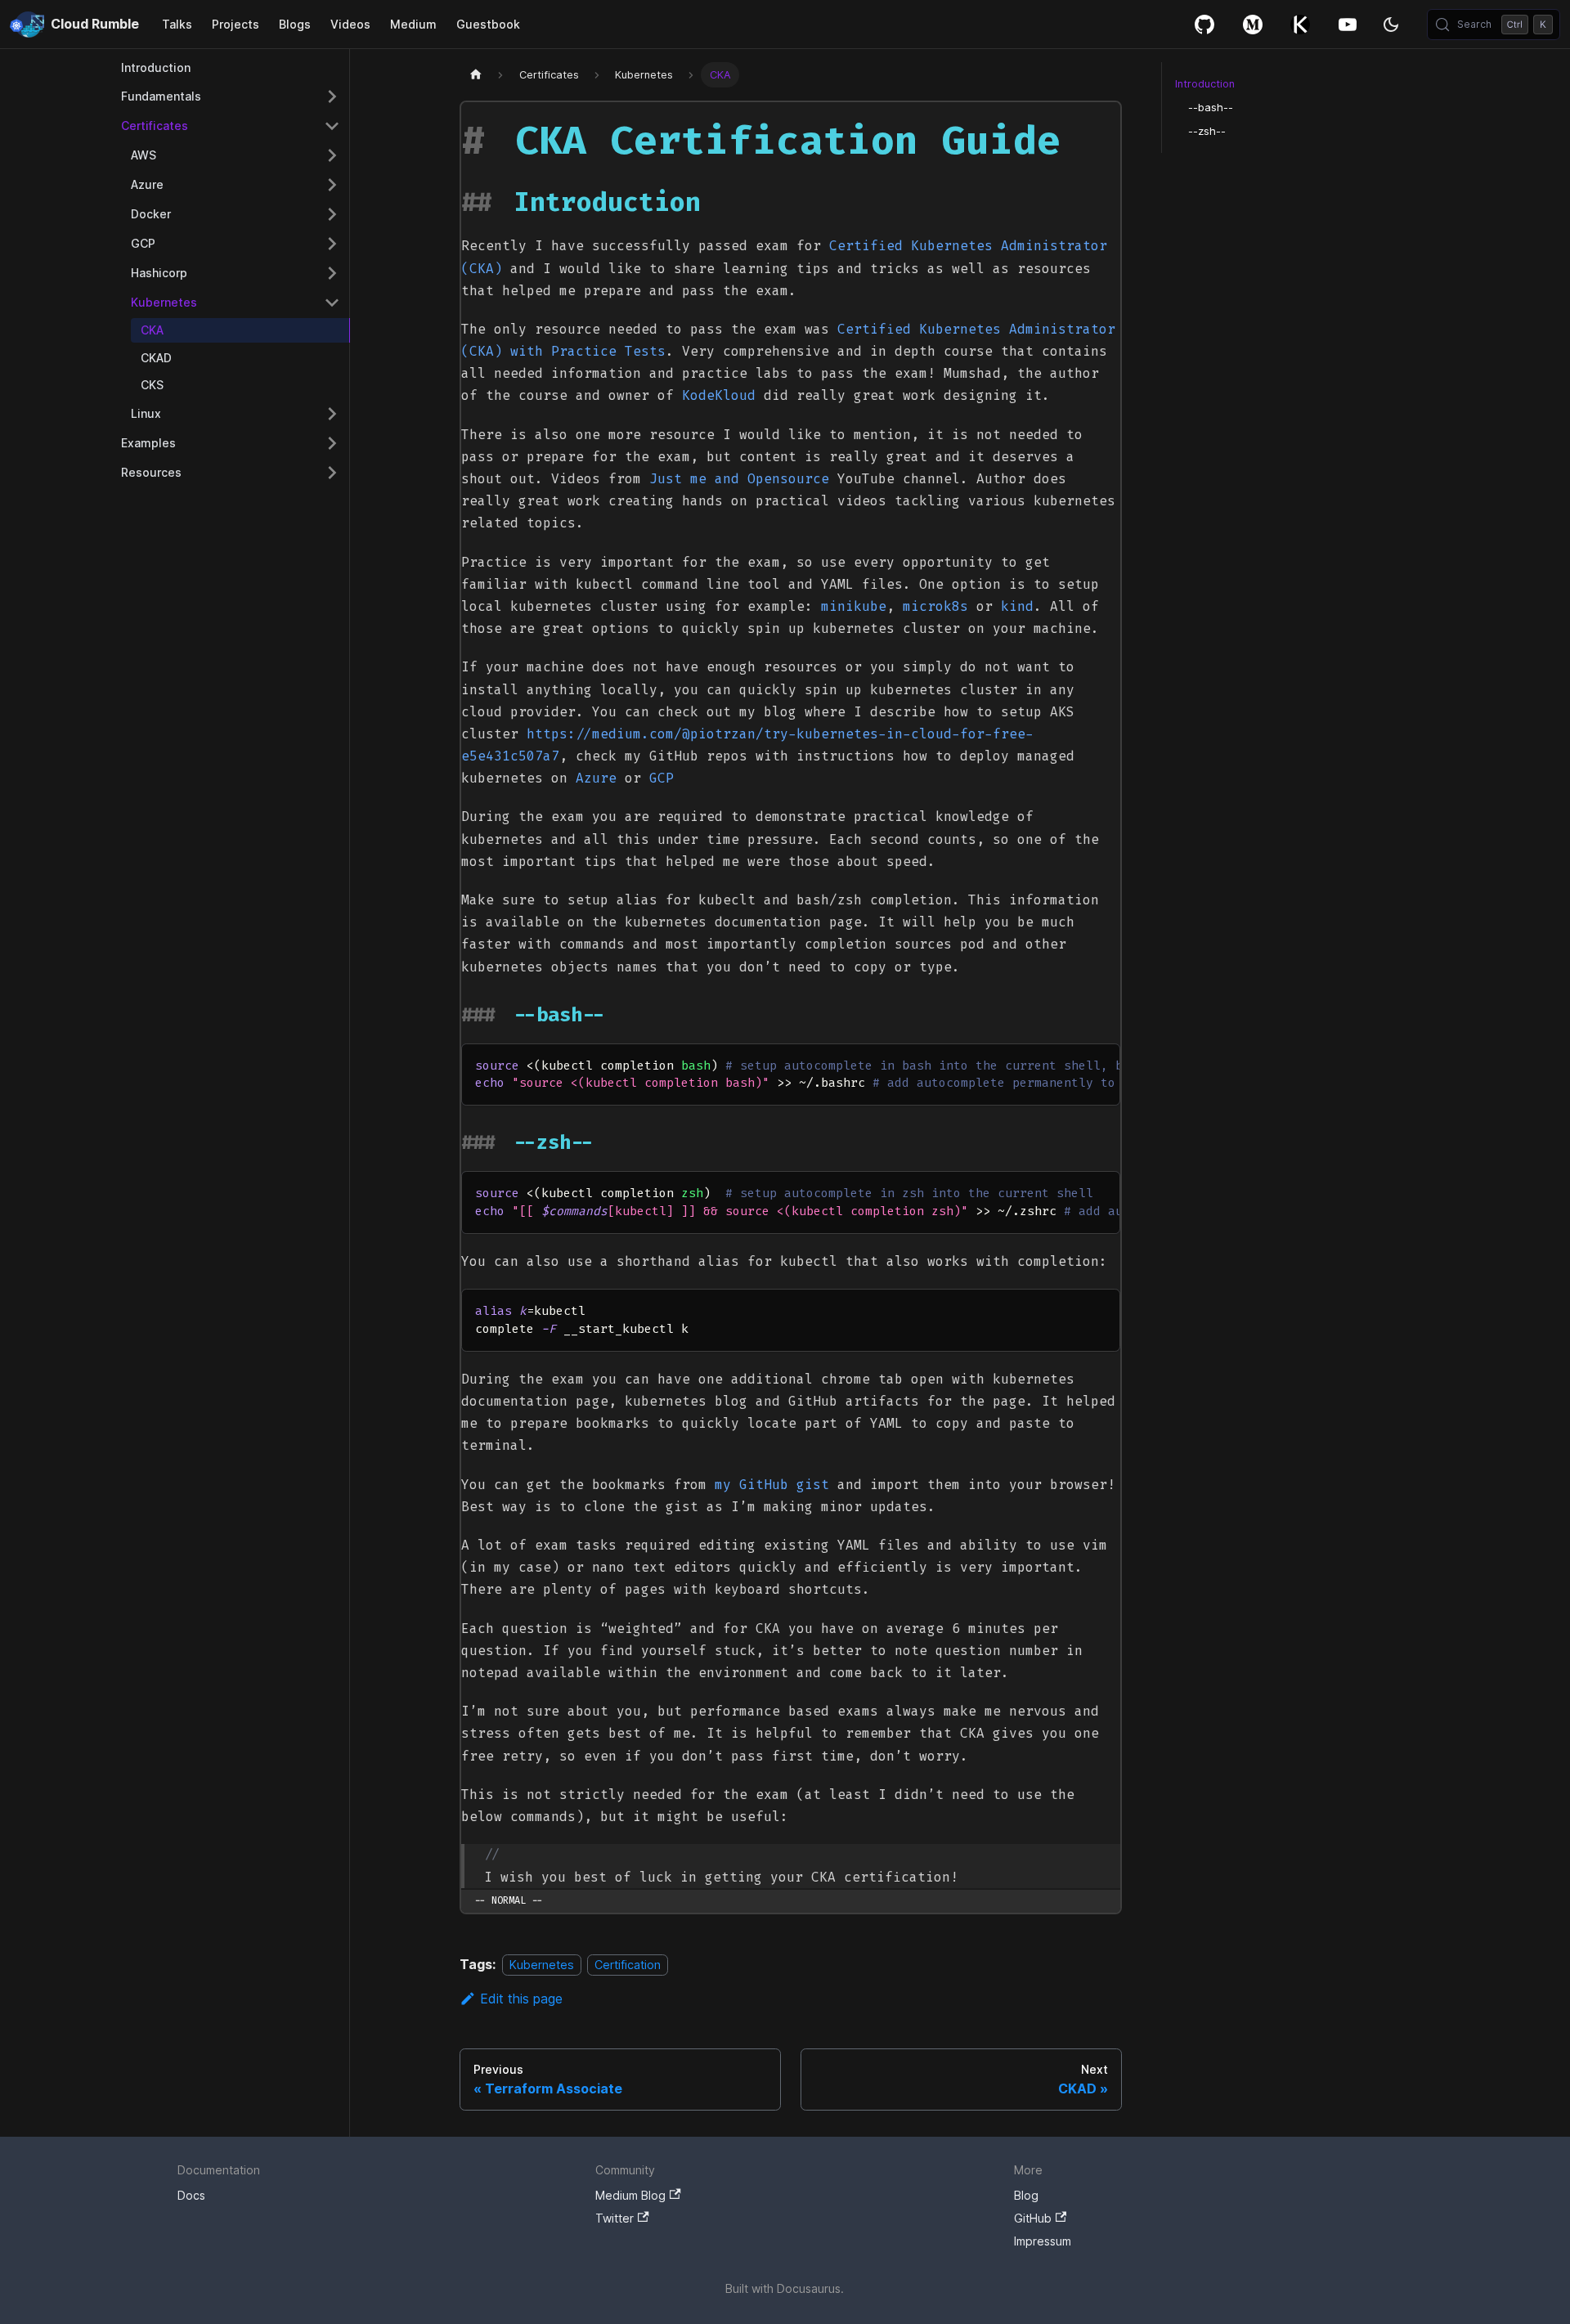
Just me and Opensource (739, 479)
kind (1017, 606)
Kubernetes (542, 1965)
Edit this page (521, 1999)
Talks (177, 24)
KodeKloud (719, 395)
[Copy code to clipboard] (1100, 1064)
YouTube (1348, 24)
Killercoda (1300, 24)
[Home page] (475, 75)
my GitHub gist (772, 1485)
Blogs (295, 24)
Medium (413, 24)
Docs (191, 2195)
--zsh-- (1207, 131)
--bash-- (1211, 108)
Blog (1026, 2195)
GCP (662, 778)
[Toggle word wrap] (1070, 1064)
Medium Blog (630, 2195)
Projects (235, 24)
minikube (854, 606)
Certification (628, 1965)
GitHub (1204, 24)
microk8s (935, 606)
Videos (350, 24)
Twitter (615, 2218)
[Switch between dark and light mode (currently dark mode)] (1391, 25)
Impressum (1043, 2241)
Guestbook (488, 24)
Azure (596, 778)
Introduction (1205, 84)
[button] (231, 96)
